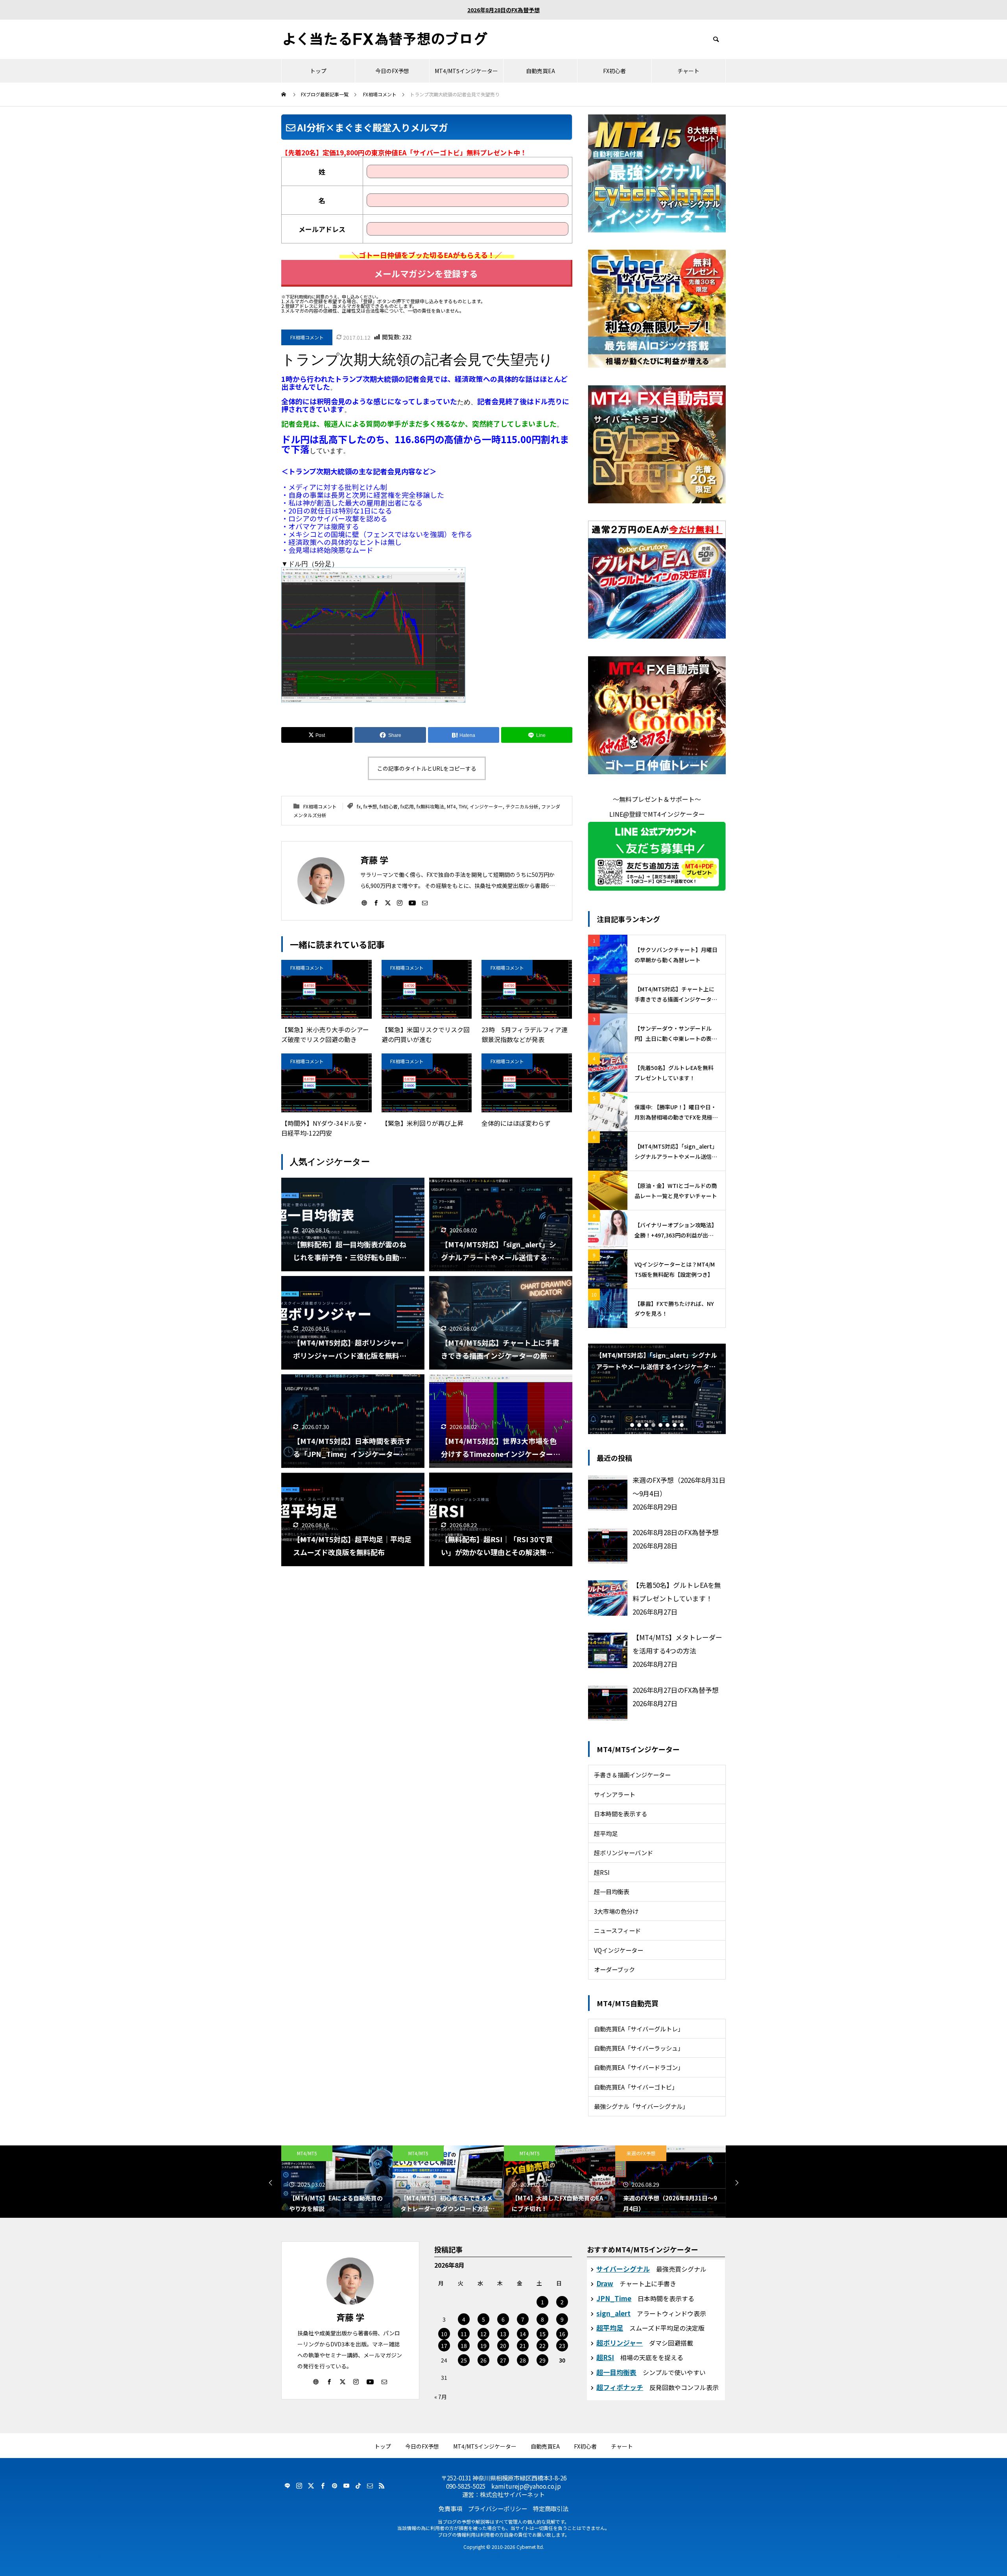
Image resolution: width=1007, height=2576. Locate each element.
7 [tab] (675, 1425)
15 (542, 2334)
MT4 (451, 806)
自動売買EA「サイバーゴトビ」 (636, 2087)
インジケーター (486, 806)
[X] (388, 902)
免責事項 (450, 2508)
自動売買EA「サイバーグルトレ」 (639, 2029)
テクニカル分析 (522, 806)
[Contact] (425, 902)
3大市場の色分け (616, 1911)
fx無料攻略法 (430, 806)
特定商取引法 (551, 2508)
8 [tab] (682, 1425)
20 (503, 2346)
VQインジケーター (619, 1950)
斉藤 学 (350, 2317)
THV (463, 806)
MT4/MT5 (307, 2153)
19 (483, 2346)
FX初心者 (614, 71)
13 (503, 2334)
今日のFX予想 (392, 71)
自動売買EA (540, 71)
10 (444, 2334)
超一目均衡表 (612, 1891)
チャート (688, 71)
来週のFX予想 (530, 2153)
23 (562, 2346)
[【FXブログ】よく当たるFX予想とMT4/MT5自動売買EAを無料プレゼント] (385, 39)
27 (503, 2360)
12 (483, 2334)
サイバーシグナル (623, 2269)
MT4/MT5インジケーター (466, 71)
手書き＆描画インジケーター (632, 1775)
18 (464, 2346)
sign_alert (613, 2313)
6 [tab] (668, 1425)
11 (464, 2334)
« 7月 (441, 2397)
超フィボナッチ (620, 2387)
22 (542, 2346)
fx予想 (370, 806)
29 (542, 2360)
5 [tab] (660, 1425)
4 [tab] (653, 1425)
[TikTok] (358, 2486)
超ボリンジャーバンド (623, 1852)
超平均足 (606, 1833)
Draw (605, 2283)
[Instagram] (400, 902)
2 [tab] (639, 1425)
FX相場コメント (307, 337)
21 (523, 2346)
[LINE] (287, 2486)
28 (523, 2360)
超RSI (602, 1872)
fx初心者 (389, 806)
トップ (318, 71)
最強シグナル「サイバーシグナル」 (641, 2106)
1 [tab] (632, 1425)
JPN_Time (614, 2298)
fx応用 (407, 806)
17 (444, 2346)
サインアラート (615, 1794)
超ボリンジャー (620, 2343)
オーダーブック (614, 1969)
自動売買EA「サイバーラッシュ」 (639, 2048)
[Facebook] (376, 902)
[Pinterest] (334, 2486)
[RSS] (382, 2486)
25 (464, 2360)
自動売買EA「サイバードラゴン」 (639, 2067)
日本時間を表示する (621, 1814)
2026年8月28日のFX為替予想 (503, 10)
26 (483, 2360)
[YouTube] (412, 902)
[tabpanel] (657, 1389)
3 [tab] (646, 1425)
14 (523, 2334)
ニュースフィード (617, 1930)
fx (359, 806)
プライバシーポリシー (498, 2508)
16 (562, 2334)
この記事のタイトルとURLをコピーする (427, 768)
